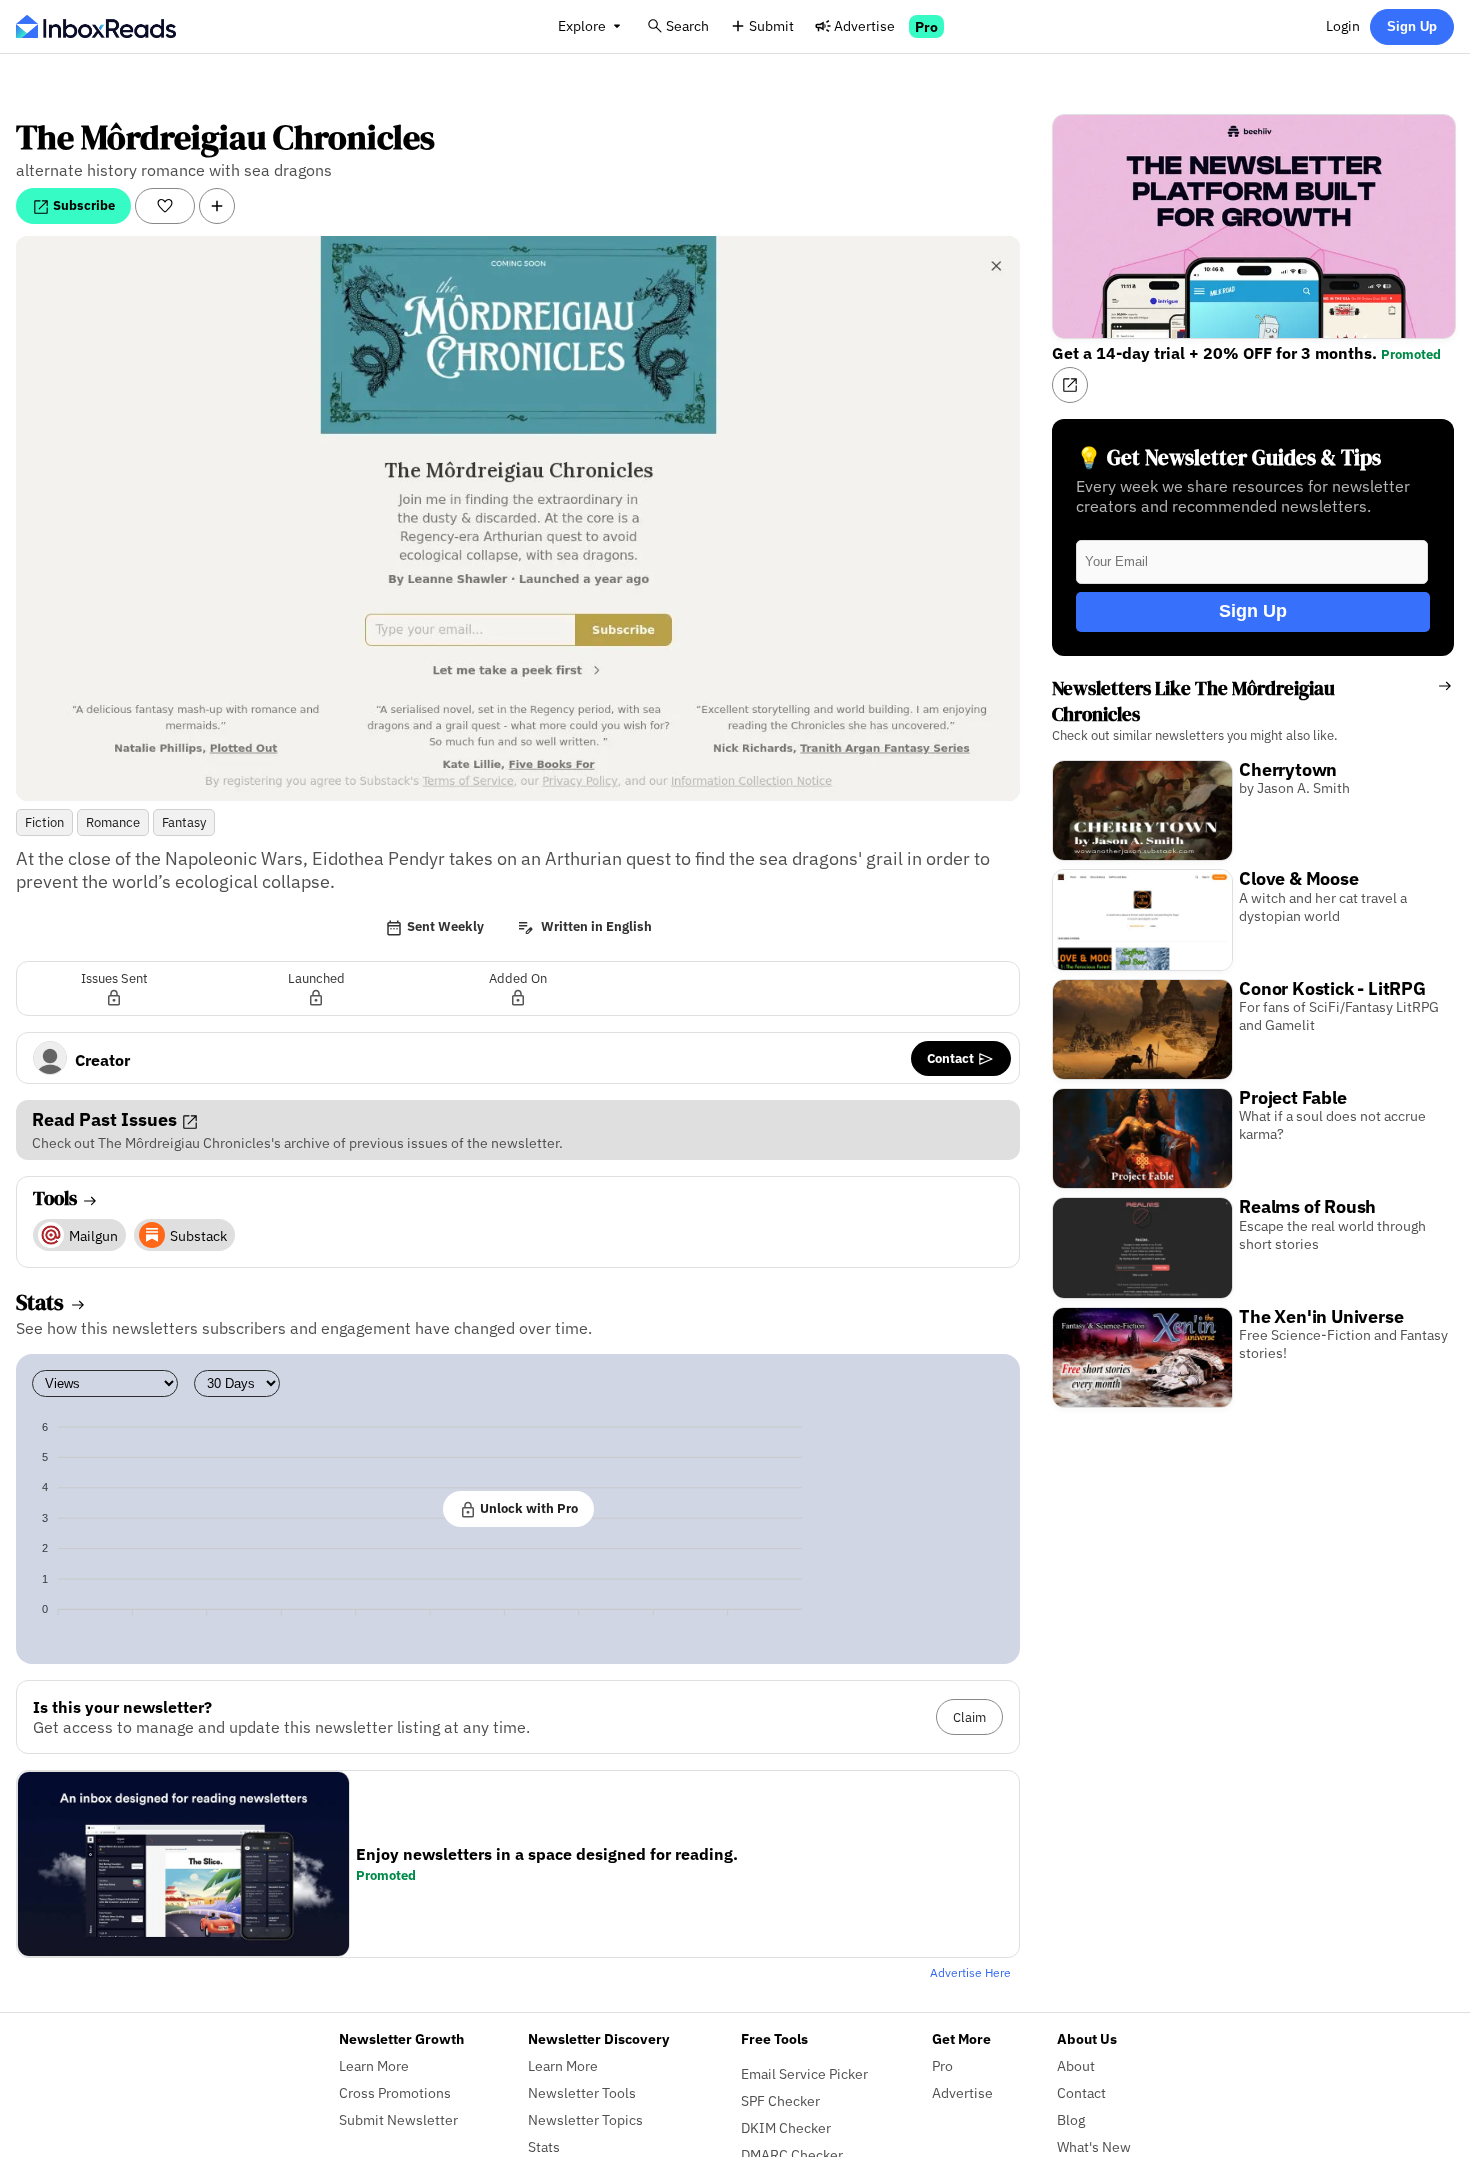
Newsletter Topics (585, 2119)
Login (1343, 25)
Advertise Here (970, 1972)
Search (687, 25)
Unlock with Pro (527, 1508)
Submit (771, 25)
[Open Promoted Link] (1070, 385)
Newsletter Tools (582, 2092)
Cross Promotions (395, 2092)
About (1076, 2065)
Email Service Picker (804, 2073)
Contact (952, 1058)
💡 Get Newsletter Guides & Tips (1228, 457)
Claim (969, 1717)
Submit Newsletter (398, 2119)
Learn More (374, 2065)
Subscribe (82, 205)
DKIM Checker (786, 2127)
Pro (926, 26)
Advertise (864, 25)
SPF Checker (780, 2100)
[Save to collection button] (217, 206)
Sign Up (1412, 26)
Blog (1071, 2119)
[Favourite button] (165, 206)
